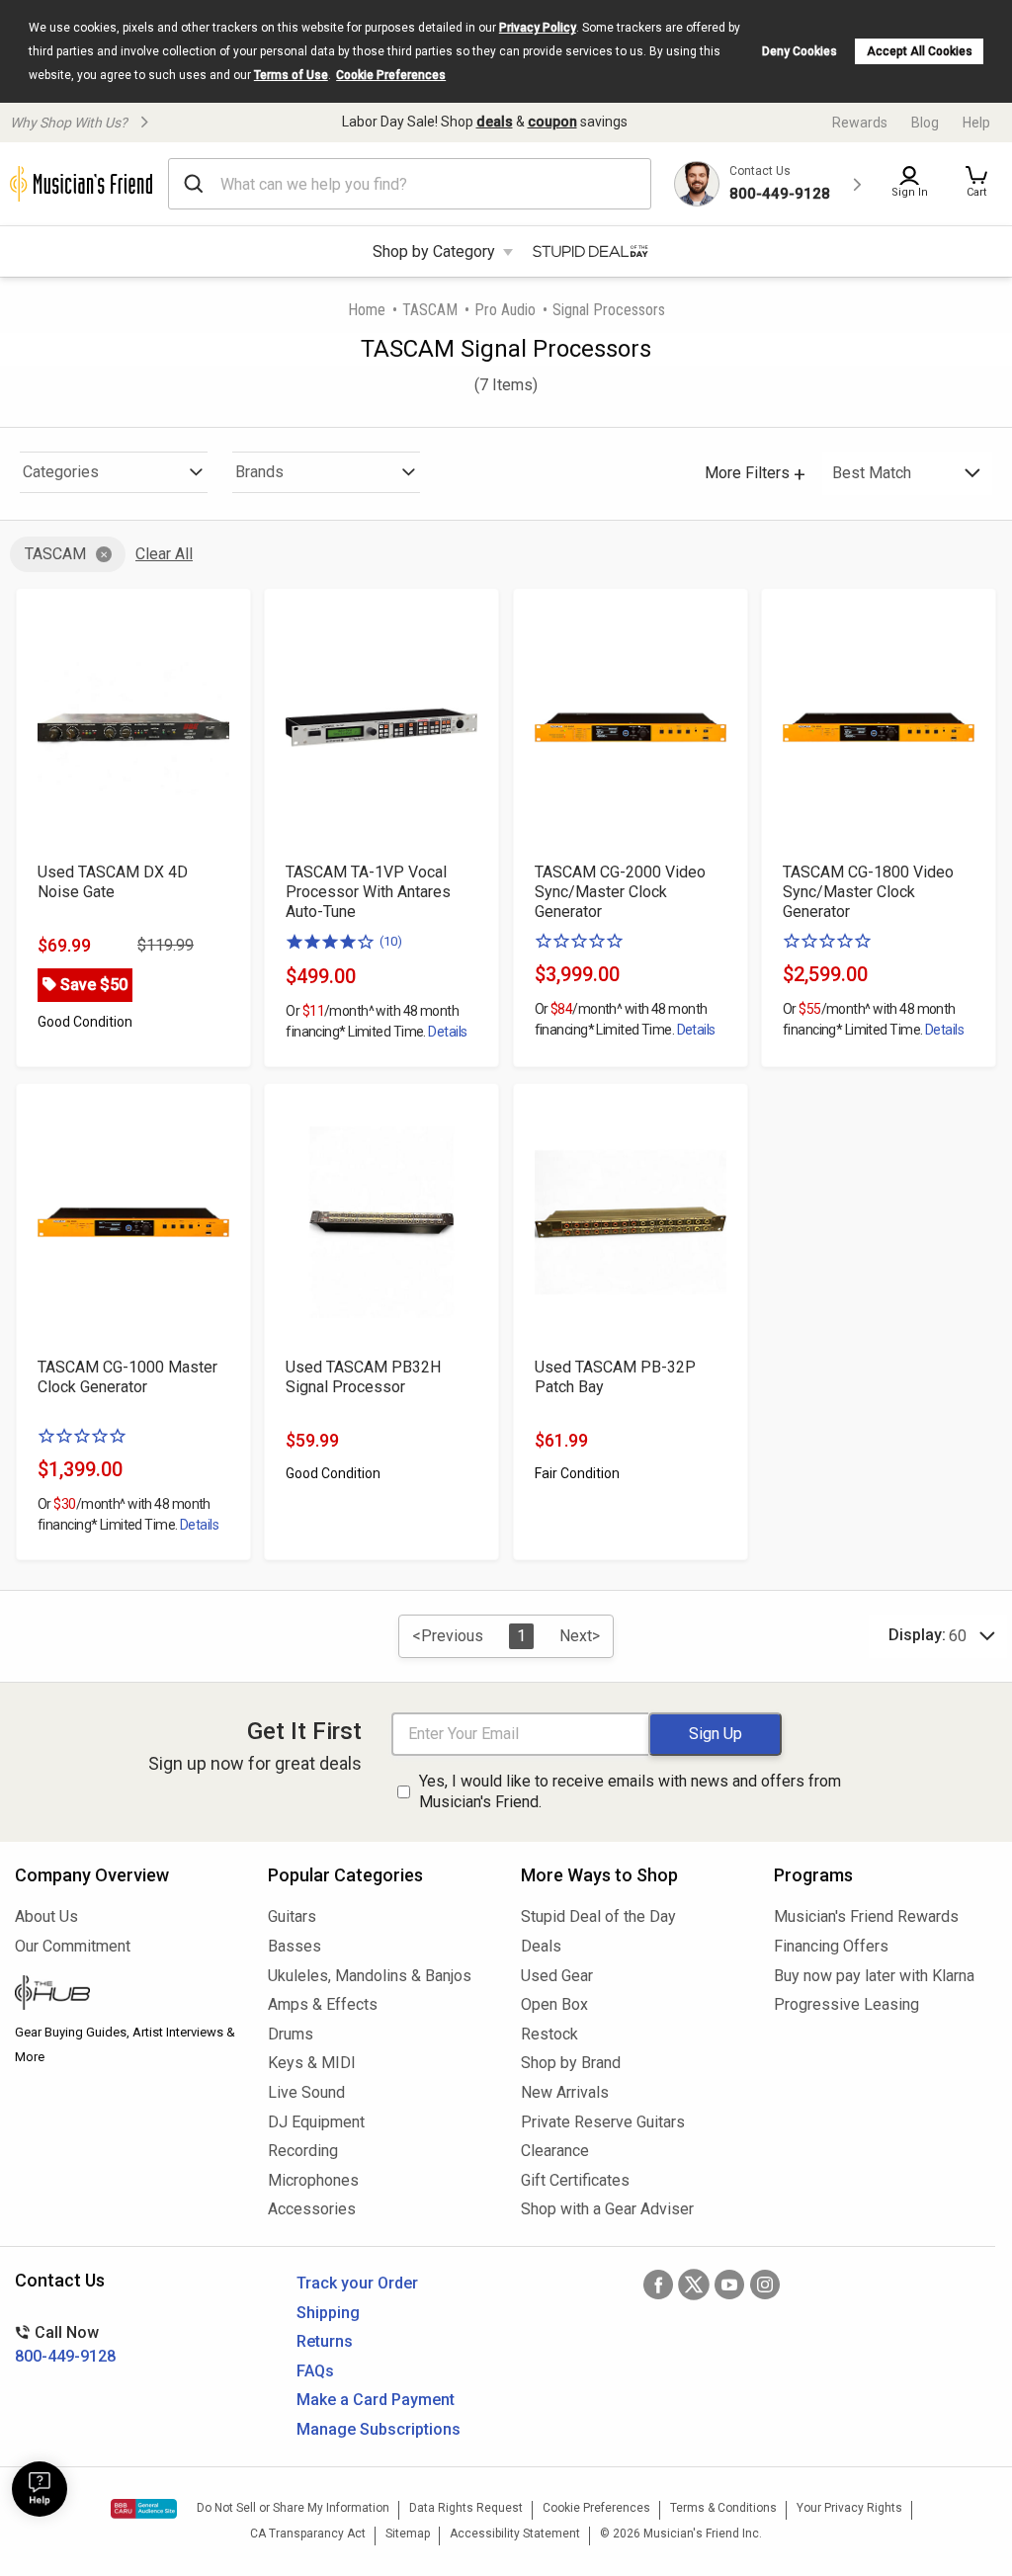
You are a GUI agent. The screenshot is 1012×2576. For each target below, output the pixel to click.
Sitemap (408, 2534)
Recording (303, 2151)
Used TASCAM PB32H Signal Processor (363, 1377)
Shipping (328, 2313)
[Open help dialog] (40, 2489)
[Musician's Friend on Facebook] (658, 2285)
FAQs (315, 2371)
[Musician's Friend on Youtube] (729, 2285)
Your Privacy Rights (849, 2508)
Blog (925, 123)
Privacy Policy (538, 28)
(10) (391, 941)
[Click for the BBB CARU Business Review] (144, 2509)
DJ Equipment (316, 2122)
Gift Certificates (575, 2180)
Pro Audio (505, 310)
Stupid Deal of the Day (598, 1916)
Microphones (313, 2180)
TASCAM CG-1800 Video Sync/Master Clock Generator (868, 892)
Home (367, 310)
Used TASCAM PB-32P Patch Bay (615, 1377)
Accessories (312, 2209)
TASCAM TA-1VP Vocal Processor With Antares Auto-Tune (368, 892)
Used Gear (557, 1976)
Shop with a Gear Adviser (607, 2209)
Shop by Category (434, 251)
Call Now (65, 2344)
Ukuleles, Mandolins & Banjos (370, 1976)
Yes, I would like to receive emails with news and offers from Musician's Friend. (630, 1791)
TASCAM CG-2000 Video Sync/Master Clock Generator (620, 892)
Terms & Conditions (723, 2508)
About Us (46, 1916)
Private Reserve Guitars (603, 2122)
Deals (541, 1946)
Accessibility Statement (515, 2534)
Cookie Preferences (391, 75)
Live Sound (306, 2092)
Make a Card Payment (376, 2400)
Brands (259, 472)
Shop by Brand (571, 2063)
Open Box (554, 2004)
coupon (552, 122)
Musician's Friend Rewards (866, 1916)
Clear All (164, 554)
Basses (295, 1946)
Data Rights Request (466, 2508)
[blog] (126, 1995)
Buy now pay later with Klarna (874, 1976)
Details (447, 1032)
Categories (61, 472)
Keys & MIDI (312, 2063)
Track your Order (357, 2283)
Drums (291, 2034)
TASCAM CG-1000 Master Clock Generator (127, 1377)
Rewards (860, 123)
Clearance (555, 2151)
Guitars (292, 1916)
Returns (325, 2341)
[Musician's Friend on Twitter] (694, 2285)
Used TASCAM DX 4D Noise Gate (113, 882)
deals (495, 122)
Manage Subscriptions (379, 2429)
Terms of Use (291, 75)
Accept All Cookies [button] (920, 51)
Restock (549, 2034)
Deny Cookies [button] (800, 51)
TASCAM (430, 310)
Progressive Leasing (846, 2004)
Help (976, 123)
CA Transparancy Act (308, 2534)
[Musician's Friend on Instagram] (765, 2285)
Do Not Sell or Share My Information (293, 2508)
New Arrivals (565, 2092)
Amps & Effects (323, 2004)
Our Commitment (73, 1946)
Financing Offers (831, 1946)
